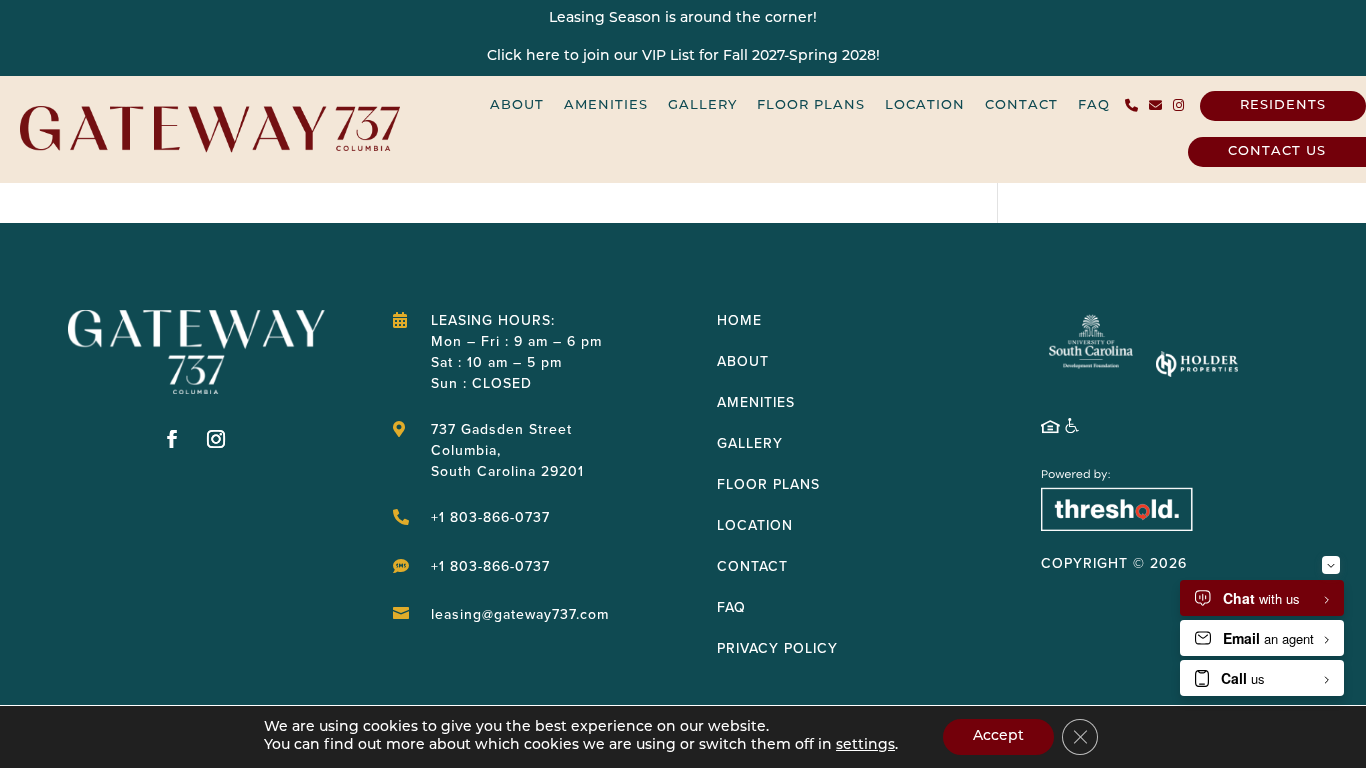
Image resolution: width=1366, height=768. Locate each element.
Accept (998, 736)
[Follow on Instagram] (216, 439)
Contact (1021, 105)
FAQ (1094, 105)
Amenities (606, 105)
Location (925, 105)
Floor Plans (811, 105)
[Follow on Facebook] (172, 439)
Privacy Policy (777, 648)
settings (865, 745)
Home (739, 320)
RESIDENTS (1283, 105)
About (517, 105)
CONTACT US (1277, 151)
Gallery (702, 105)
